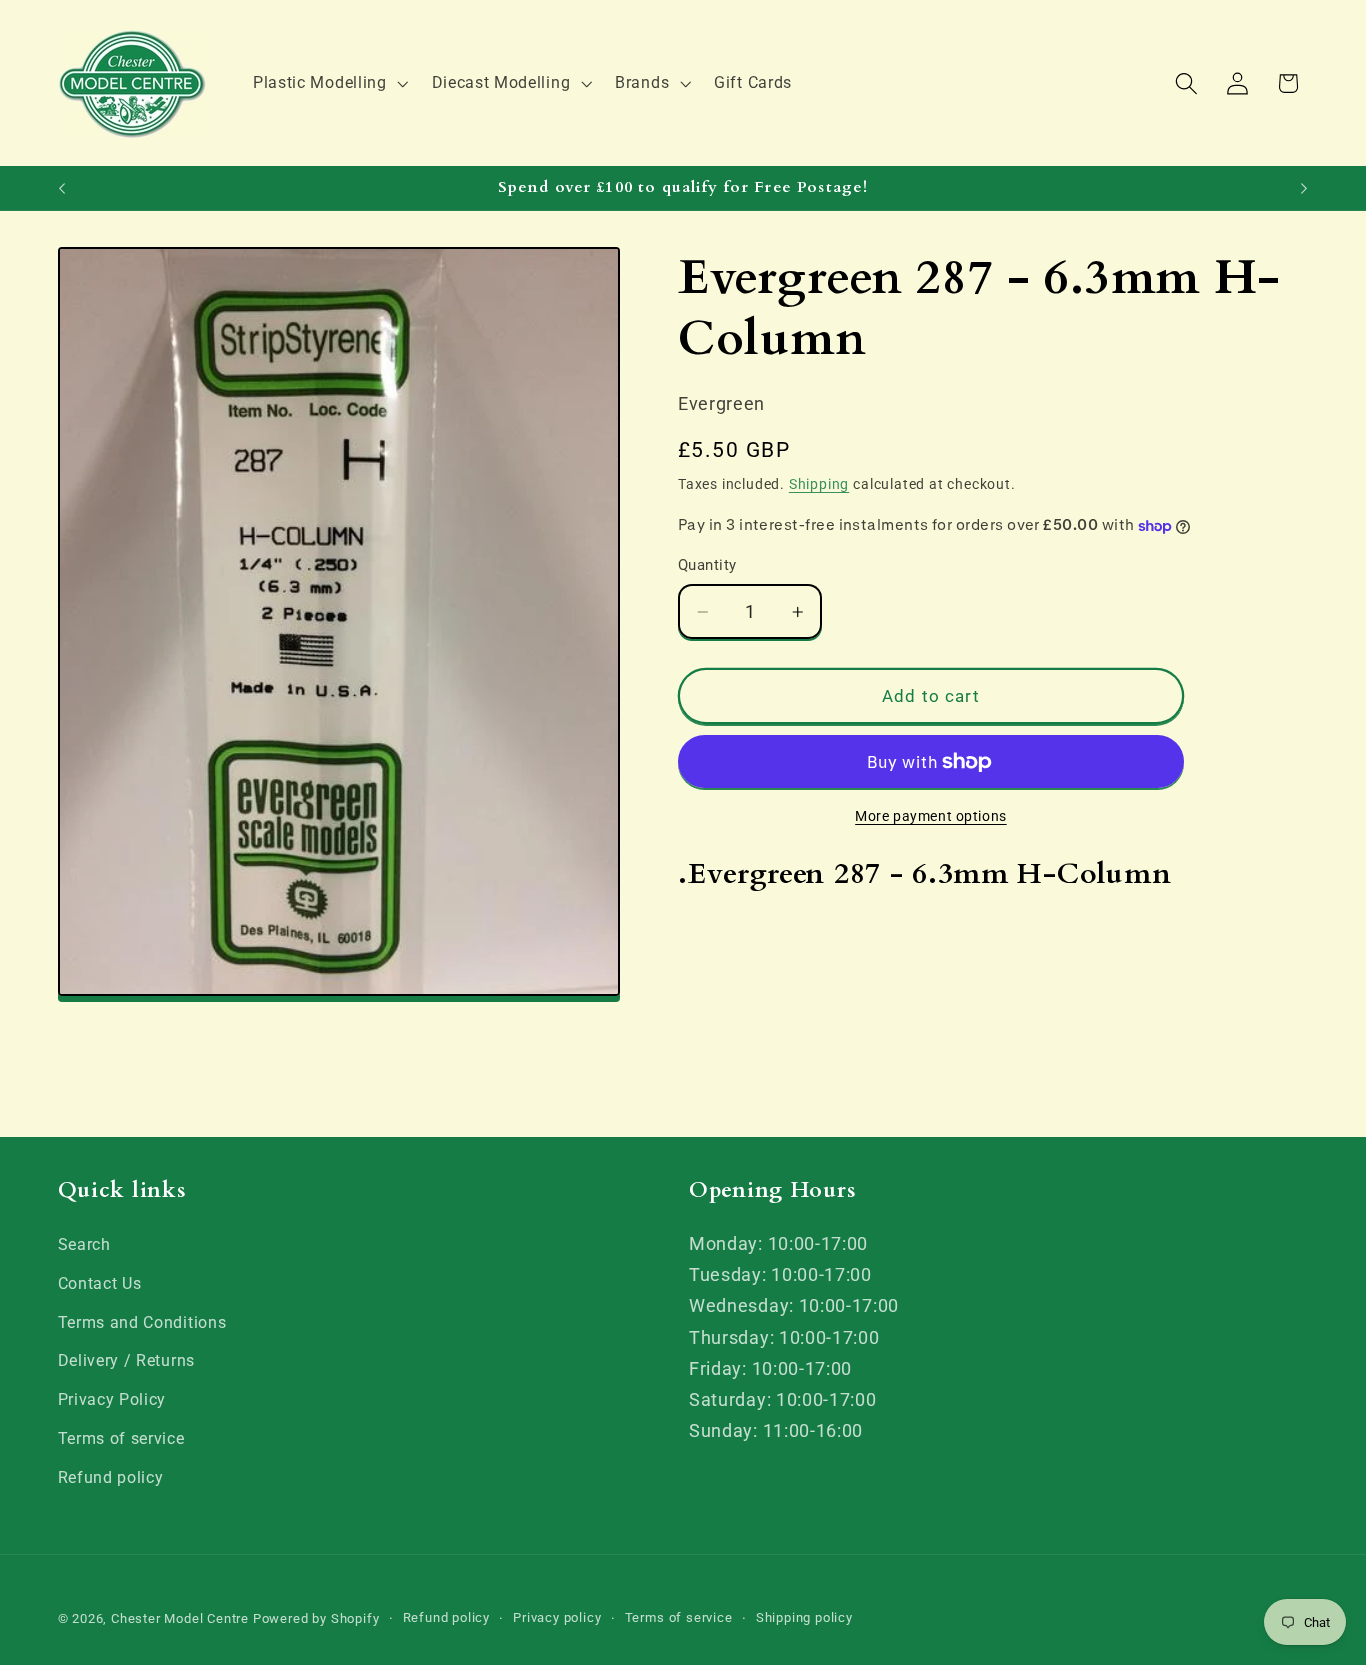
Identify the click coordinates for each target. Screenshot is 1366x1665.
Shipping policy (804, 1617)
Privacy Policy (112, 1399)
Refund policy (111, 1477)
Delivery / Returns (126, 1360)
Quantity (707, 566)
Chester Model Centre (180, 1618)
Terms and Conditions (142, 1322)
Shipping (819, 484)
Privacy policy (557, 1617)
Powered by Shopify (316, 1618)
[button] (328, 83)
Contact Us (100, 1283)
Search (84, 1244)
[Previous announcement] (62, 188)
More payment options (931, 816)
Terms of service (121, 1438)
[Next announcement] (1304, 188)
